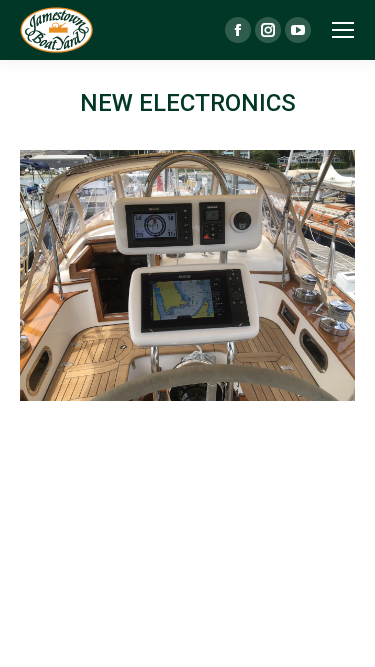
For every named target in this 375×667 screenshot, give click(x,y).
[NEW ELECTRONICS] (187, 275)
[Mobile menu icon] (343, 30)
